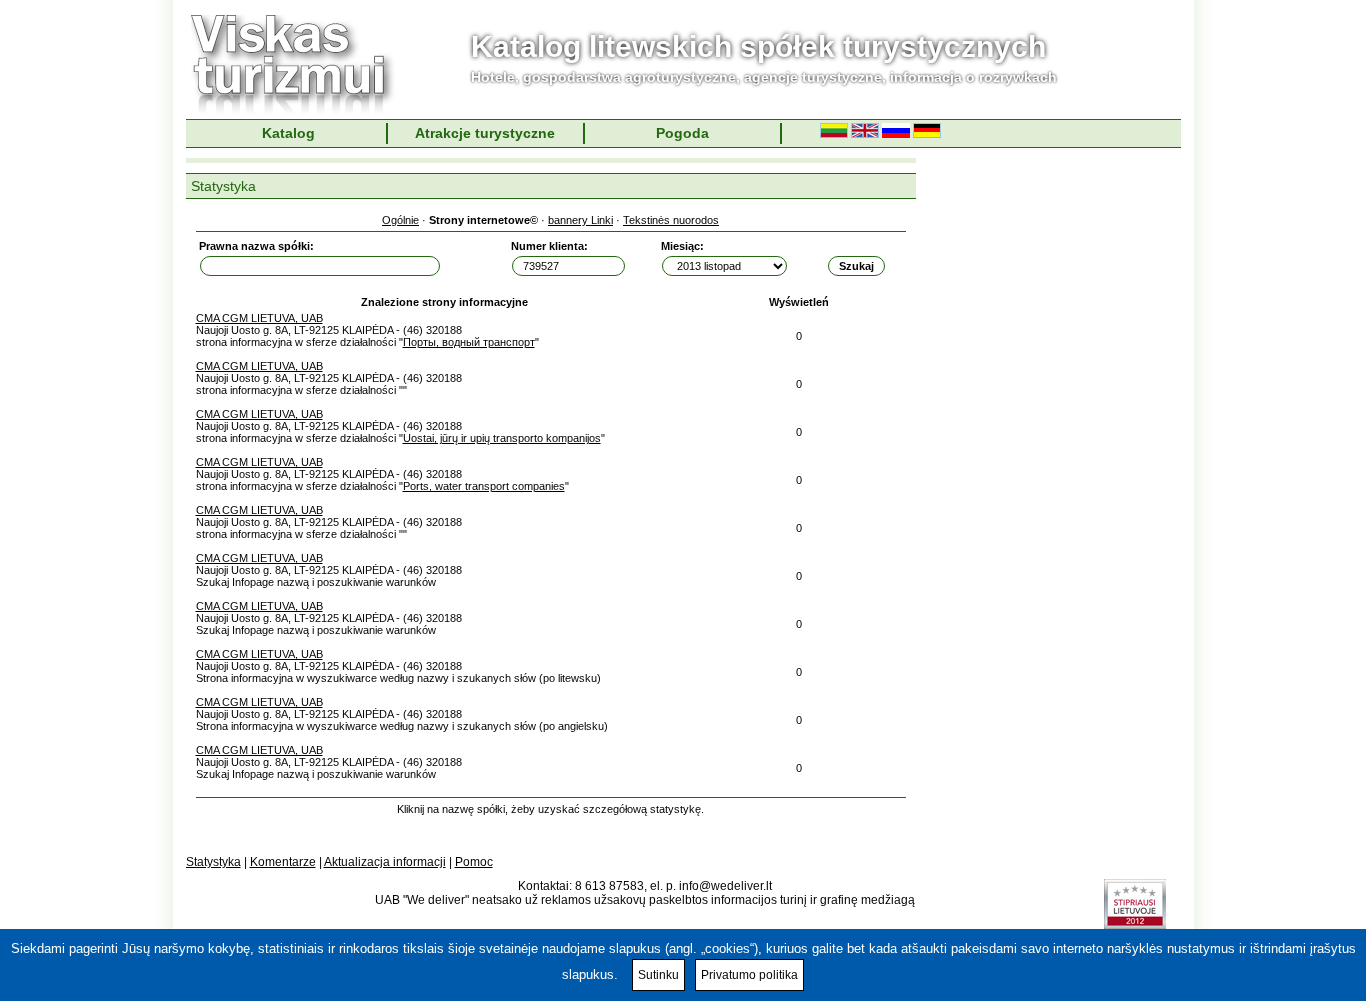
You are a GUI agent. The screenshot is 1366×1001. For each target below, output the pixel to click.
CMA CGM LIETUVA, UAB (259, 318)
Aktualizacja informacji (385, 862)
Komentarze (283, 862)
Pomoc (474, 862)
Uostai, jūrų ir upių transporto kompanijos (502, 438)
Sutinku (658, 975)
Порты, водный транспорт (469, 342)
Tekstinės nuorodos (671, 220)
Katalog (288, 133)
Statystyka (213, 862)
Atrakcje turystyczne (485, 133)
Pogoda (682, 133)
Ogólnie (400, 220)
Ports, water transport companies (484, 486)
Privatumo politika (749, 975)
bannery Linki (580, 220)
